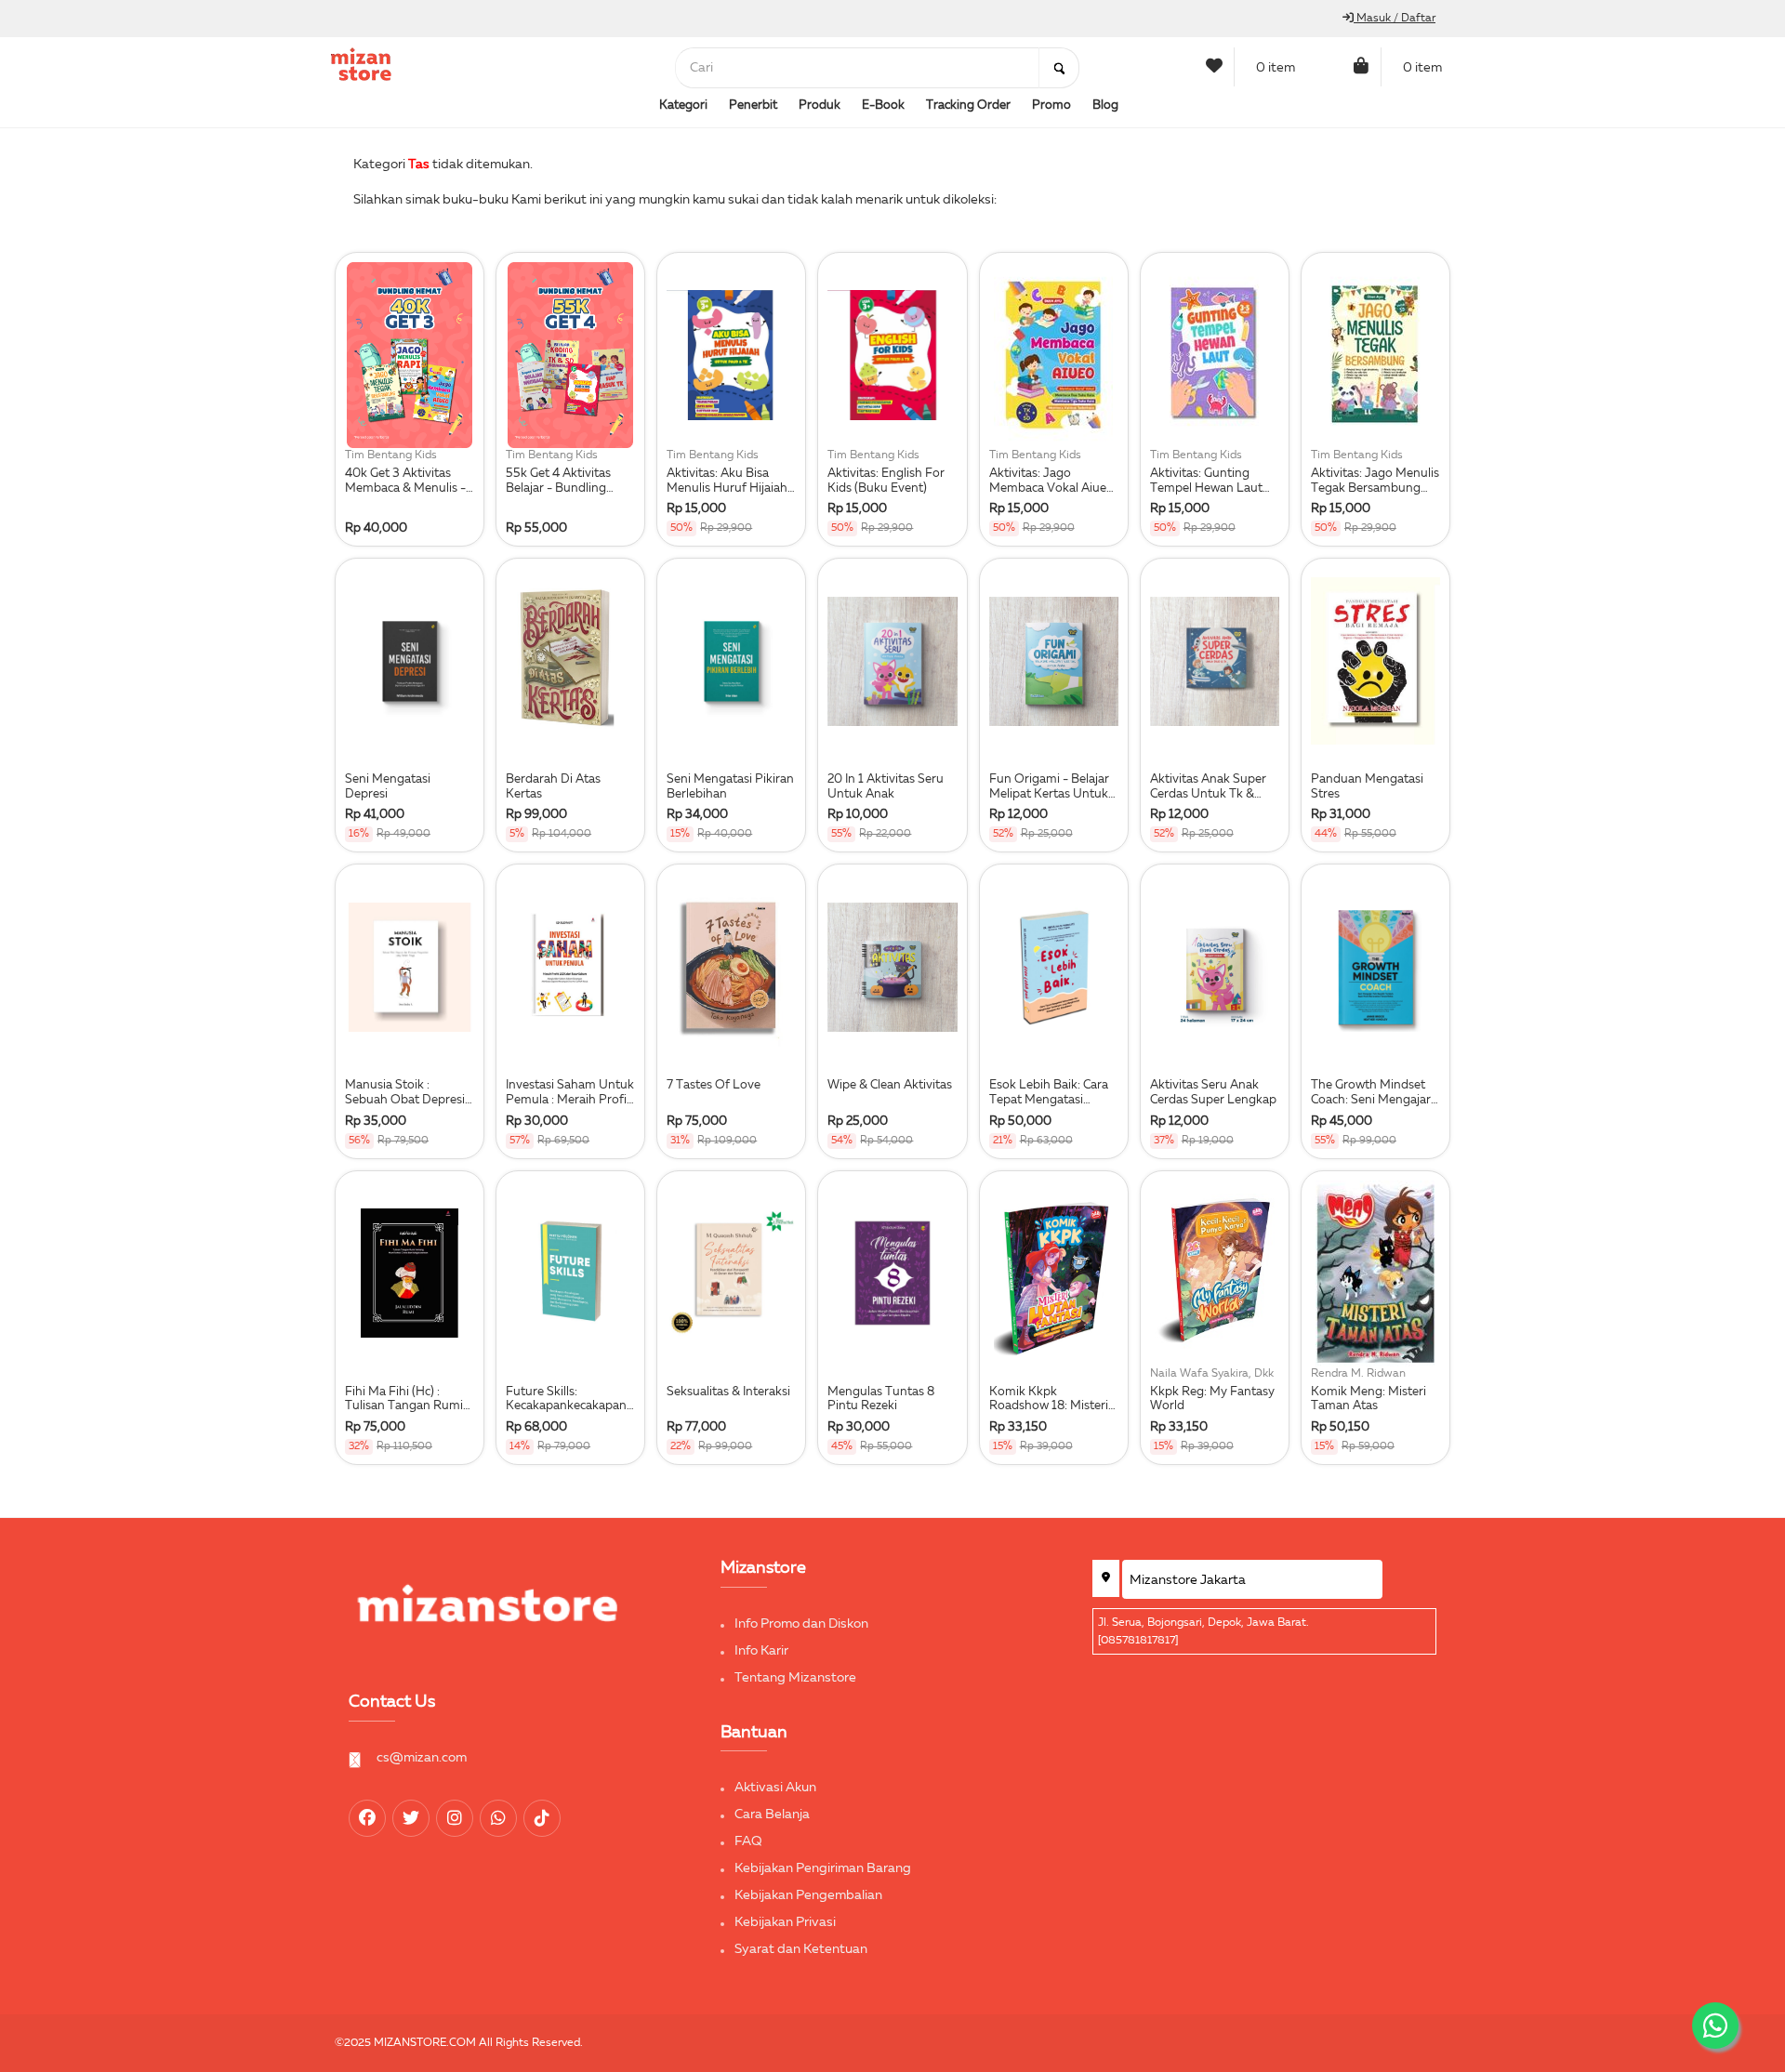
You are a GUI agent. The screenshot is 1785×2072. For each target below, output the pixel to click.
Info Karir (761, 1651)
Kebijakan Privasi (785, 1922)
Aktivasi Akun (775, 1788)
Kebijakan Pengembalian (808, 1895)
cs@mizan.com (422, 1758)
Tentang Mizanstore (795, 1678)
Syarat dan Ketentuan (801, 1949)
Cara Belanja (772, 1815)
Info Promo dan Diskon (801, 1624)
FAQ (748, 1841)
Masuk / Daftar (1395, 19)
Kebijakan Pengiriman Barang (823, 1868)
